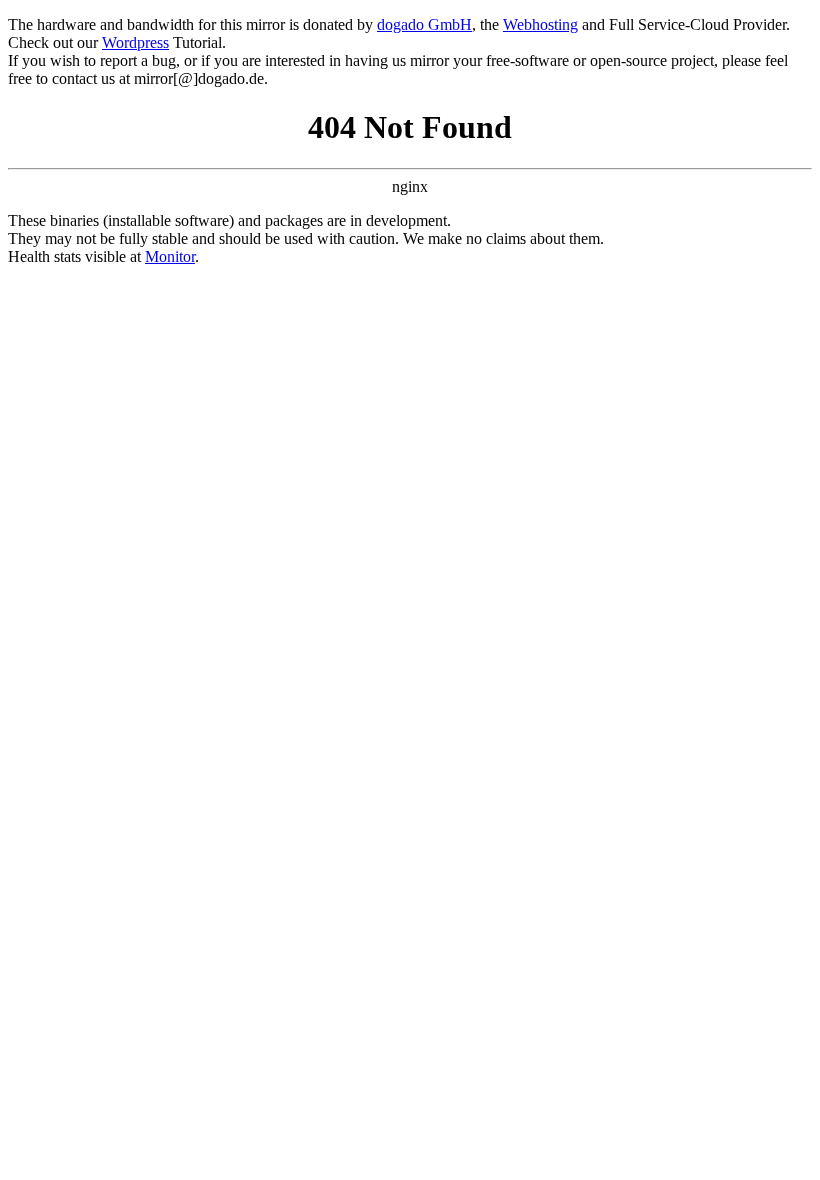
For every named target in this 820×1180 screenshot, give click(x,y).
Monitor (170, 256)
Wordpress (135, 42)
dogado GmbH (424, 24)
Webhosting (540, 24)
